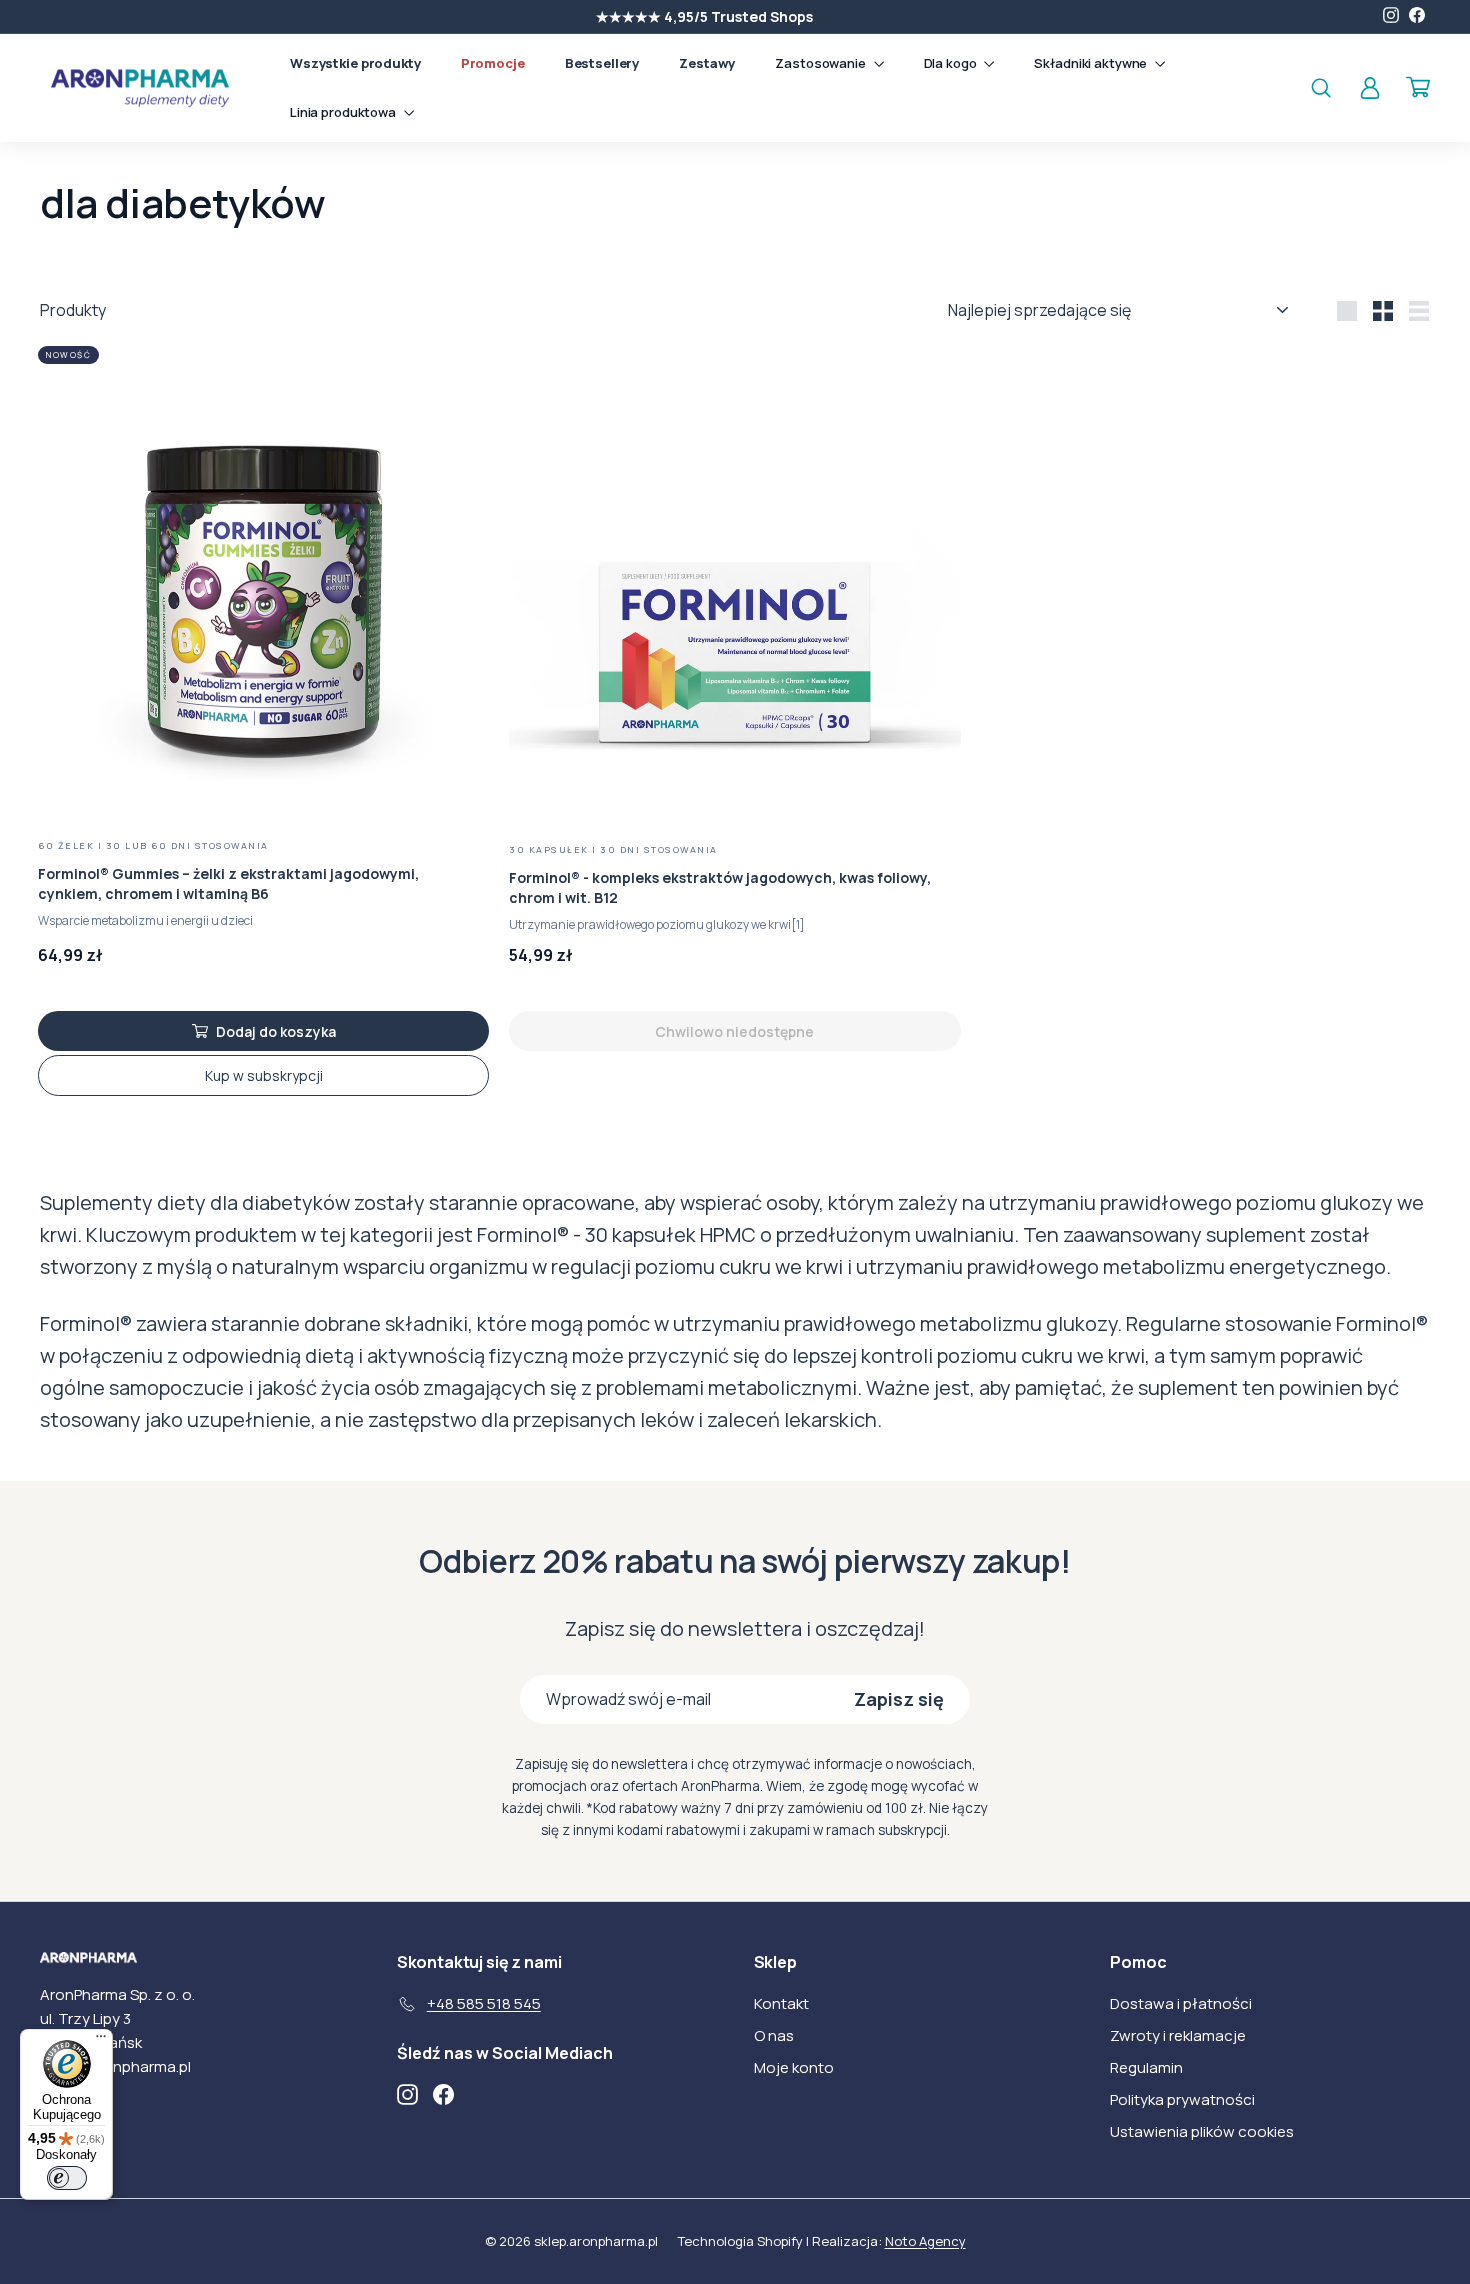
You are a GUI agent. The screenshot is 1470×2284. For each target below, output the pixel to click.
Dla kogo (952, 63)
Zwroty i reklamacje (1178, 2035)
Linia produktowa (344, 112)
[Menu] (101, 2041)
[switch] (67, 2178)
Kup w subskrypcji (264, 1075)
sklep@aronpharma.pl (115, 2066)
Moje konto (794, 2067)
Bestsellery (602, 63)
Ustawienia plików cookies (1202, 2131)
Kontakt (781, 2003)
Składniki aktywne (1092, 63)
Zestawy (707, 63)
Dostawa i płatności (1181, 2003)
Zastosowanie (821, 63)
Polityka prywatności (1182, 2099)
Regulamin (1146, 2067)
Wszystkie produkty (355, 63)
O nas (774, 2035)
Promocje (493, 63)
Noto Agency (925, 2241)
